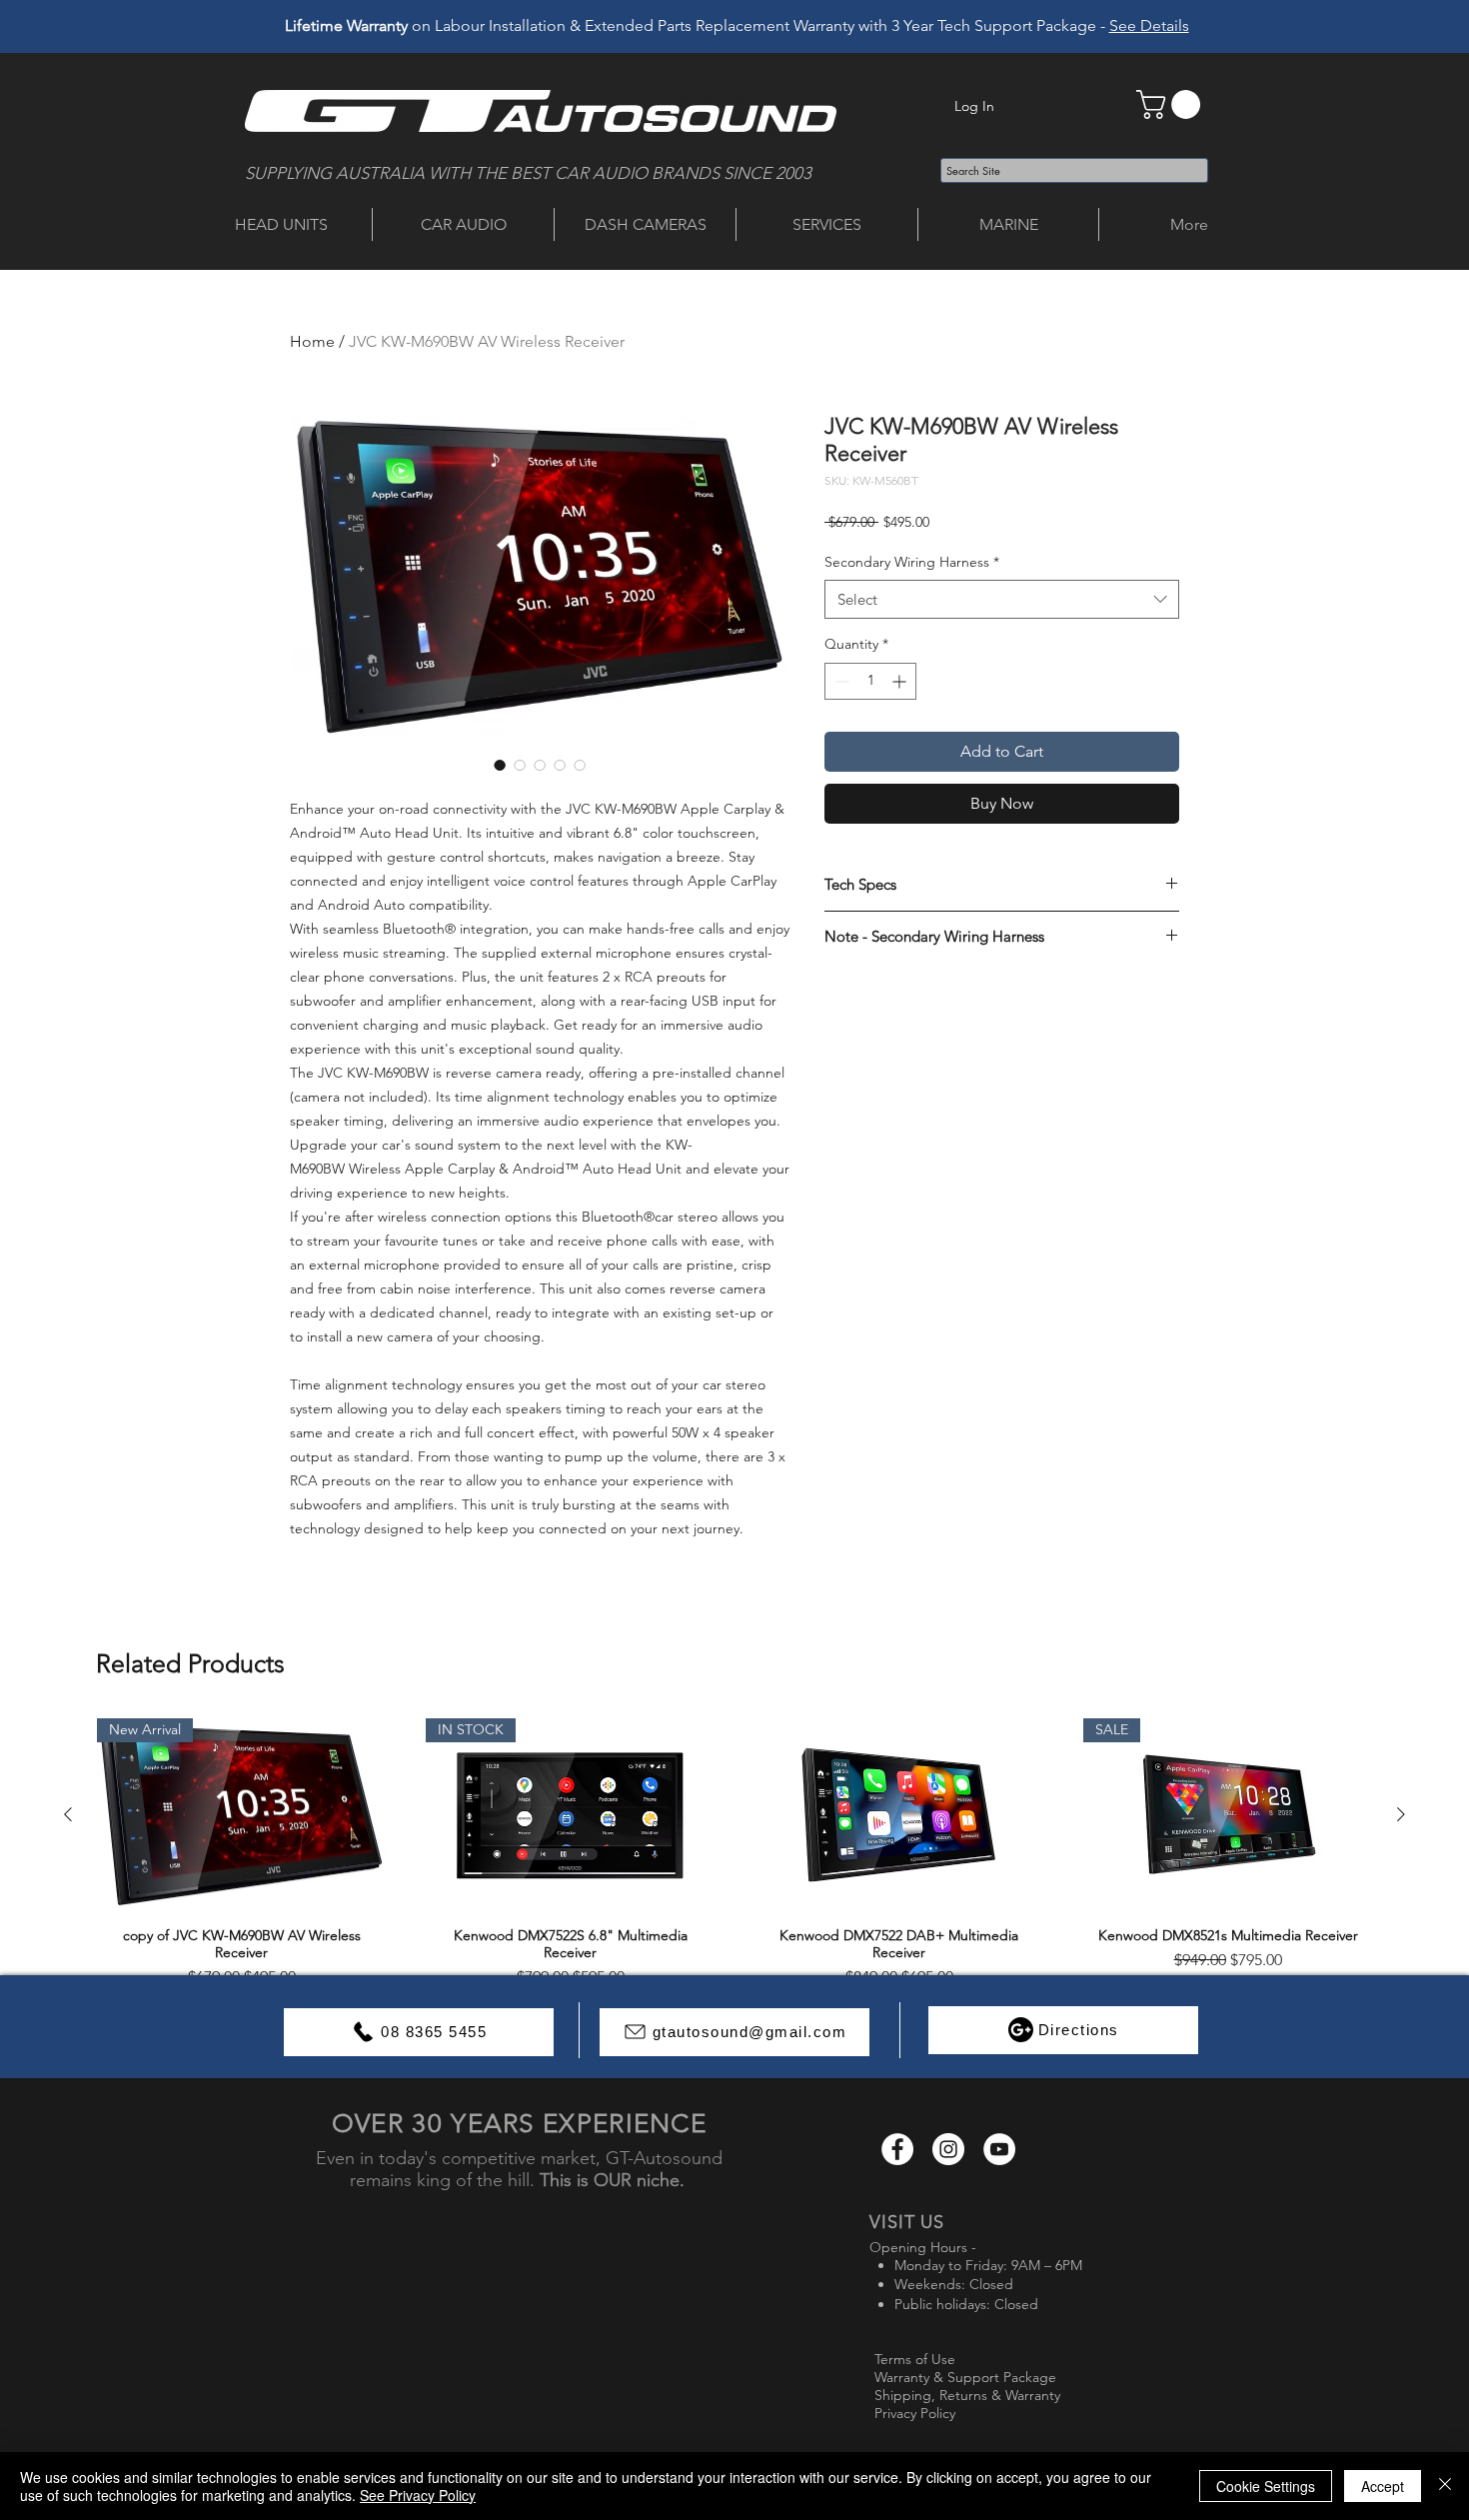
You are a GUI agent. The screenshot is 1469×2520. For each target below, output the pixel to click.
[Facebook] (897, 2149)
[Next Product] (1401, 1814)
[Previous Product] (68, 1814)
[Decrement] (840, 681)
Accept (1383, 2486)
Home (312, 341)
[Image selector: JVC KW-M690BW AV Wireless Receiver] (500, 765)
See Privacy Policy (418, 2495)
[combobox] (1002, 599)
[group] (734, 1859)
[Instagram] (948, 2149)
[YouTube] (999, 2149)
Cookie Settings (1266, 2486)
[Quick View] (899, 1815)
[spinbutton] (870, 681)
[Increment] (901, 681)
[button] (1172, 104)
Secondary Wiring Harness (912, 562)
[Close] (1445, 2486)
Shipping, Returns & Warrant (964, 2395)
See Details (1149, 25)
